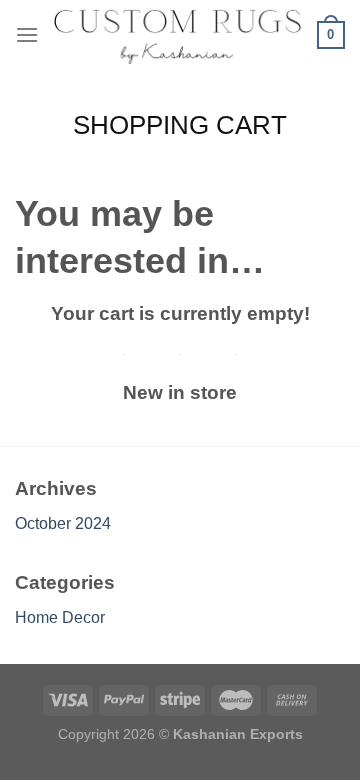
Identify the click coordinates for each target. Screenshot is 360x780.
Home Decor (60, 617)
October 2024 (63, 523)
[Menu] (27, 34)
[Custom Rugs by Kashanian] (178, 35)
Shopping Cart (180, 125)
